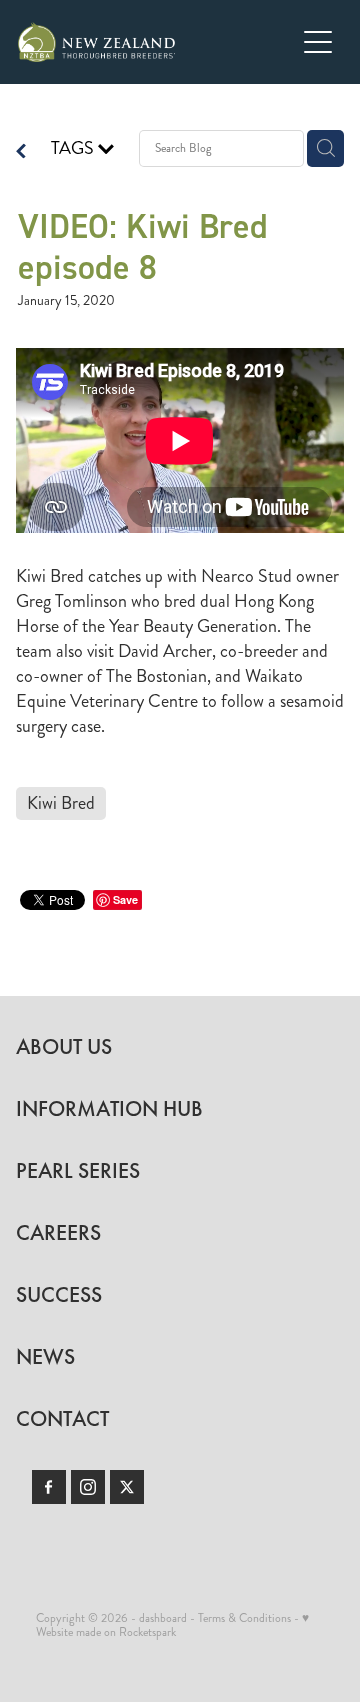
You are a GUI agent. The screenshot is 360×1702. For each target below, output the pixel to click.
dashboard (163, 1618)
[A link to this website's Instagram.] (88, 1487)
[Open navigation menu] (318, 42)
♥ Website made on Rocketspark (172, 1625)
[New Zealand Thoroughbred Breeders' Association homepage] (156, 42)
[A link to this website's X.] (127, 1487)
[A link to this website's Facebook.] (49, 1487)
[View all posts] (21, 153)
